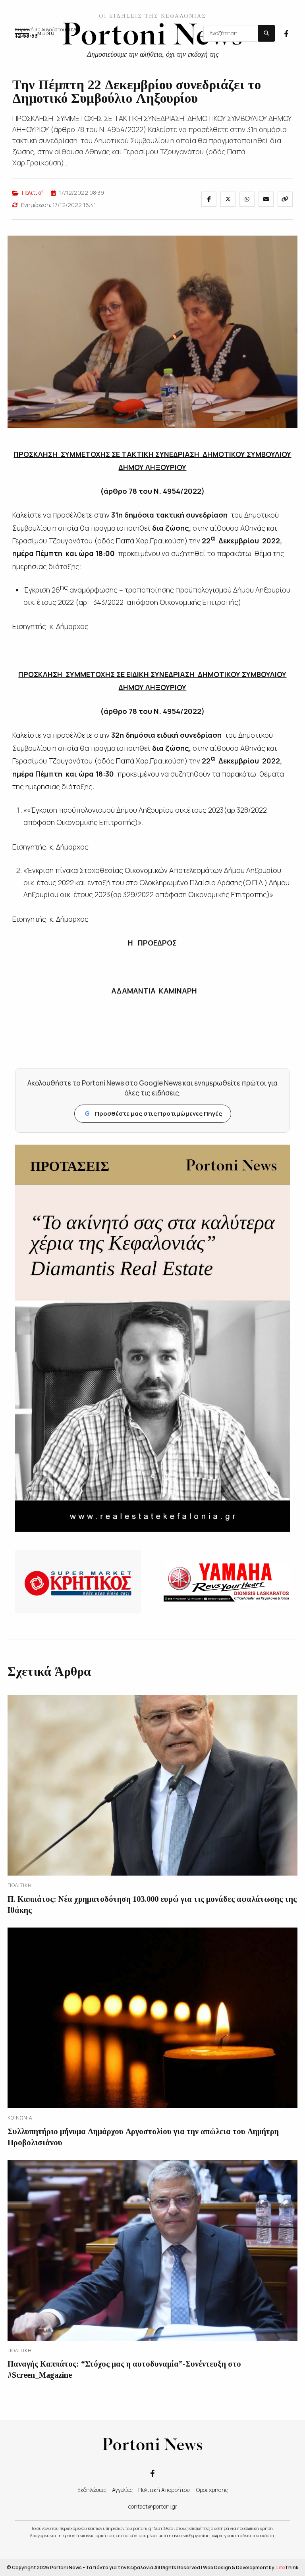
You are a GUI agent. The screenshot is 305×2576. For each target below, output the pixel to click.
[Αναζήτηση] (266, 33)
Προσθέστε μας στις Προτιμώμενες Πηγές (153, 1113)
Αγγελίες (122, 2490)
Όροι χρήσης (212, 2490)
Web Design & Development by (251, 2567)
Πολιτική (33, 193)
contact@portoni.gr (153, 2506)
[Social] (286, 33)
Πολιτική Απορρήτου (164, 2490)
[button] (35, 33)
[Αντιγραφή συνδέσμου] (285, 199)
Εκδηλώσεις (92, 2490)
